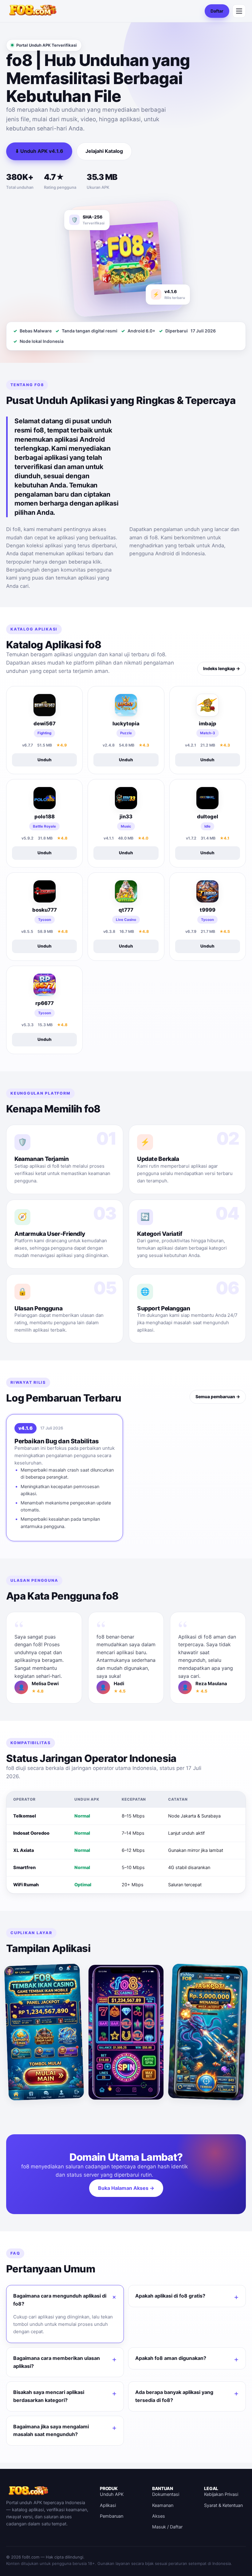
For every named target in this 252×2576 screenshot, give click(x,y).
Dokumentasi (166, 2494)
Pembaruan (112, 2516)
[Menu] (239, 11)
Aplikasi (108, 2505)
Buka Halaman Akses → (126, 2188)
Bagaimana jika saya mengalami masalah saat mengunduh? (51, 2431)
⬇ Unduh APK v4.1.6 (39, 151)
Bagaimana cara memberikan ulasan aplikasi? (57, 2362)
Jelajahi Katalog (104, 151)
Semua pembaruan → (218, 1397)
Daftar (217, 11)
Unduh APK (112, 2494)
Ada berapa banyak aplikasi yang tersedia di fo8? (174, 2396)
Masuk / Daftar (167, 2527)
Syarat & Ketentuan (223, 2505)
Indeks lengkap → (222, 668)
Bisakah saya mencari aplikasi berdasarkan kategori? (49, 2396)
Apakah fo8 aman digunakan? (171, 2358)
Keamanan (163, 2505)
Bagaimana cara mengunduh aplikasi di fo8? (60, 2300)
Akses (159, 2516)
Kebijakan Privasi (221, 2494)
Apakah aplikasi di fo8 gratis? (170, 2296)
